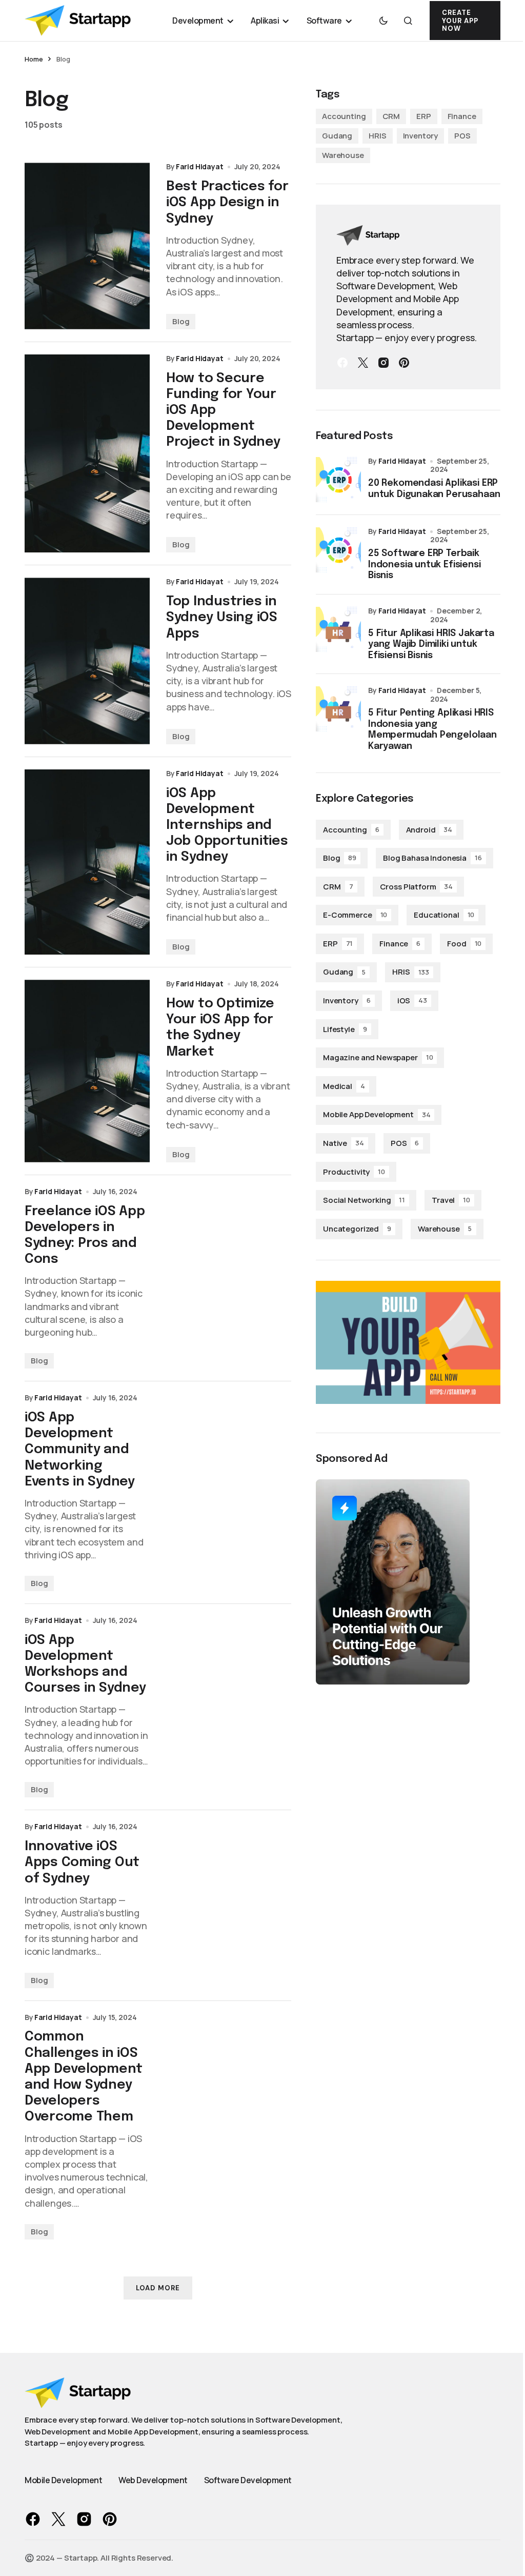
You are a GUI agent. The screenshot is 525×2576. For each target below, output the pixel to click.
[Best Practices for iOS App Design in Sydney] (87, 246)
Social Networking (364, 1200)
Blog (181, 321)
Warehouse (343, 155)
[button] (383, 21)
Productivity (354, 1172)
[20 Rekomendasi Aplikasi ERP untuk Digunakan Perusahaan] (338, 480)
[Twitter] (363, 363)
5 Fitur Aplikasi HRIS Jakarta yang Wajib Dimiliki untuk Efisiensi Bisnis (431, 645)
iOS (412, 1000)
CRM (391, 116)
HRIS (377, 136)
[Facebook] (342, 363)
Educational (444, 915)
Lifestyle (345, 1029)
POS (462, 136)
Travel (451, 1200)
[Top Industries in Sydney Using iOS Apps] (87, 661)
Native (344, 1143)
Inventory (421, 136)
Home (34, 59)
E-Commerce (355, 915)
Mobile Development (63, 2480)
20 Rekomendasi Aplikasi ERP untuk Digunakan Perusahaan (434, 489)
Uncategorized (357, 1229)
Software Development (248, 2480)
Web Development (153, 2480)
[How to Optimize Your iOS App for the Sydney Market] (87, 1071)
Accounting (344, 116)
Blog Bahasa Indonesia (432, 858)
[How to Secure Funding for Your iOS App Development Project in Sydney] (87, 454)
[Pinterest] (404, 363)
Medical (344, 1086)
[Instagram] (383, 363)
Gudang (337, 136)
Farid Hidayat (402, 461)
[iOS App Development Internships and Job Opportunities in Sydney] (87, 862)
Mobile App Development (377, 1114)
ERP (424, 116)
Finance (462, 116)
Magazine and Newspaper (378, 1057)
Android (429, 830)
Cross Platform (417, 887)
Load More (158, 2288)
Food (464, 944)
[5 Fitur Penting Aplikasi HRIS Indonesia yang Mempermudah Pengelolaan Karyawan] (338, 709)
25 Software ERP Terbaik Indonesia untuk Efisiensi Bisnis (425, 564)
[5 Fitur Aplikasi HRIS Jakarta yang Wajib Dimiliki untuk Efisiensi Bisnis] (338, 629)
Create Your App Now (460, 21)
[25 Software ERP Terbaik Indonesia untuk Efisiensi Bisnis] (338, 550)
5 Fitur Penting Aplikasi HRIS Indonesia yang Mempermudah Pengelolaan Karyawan (432, 730)
